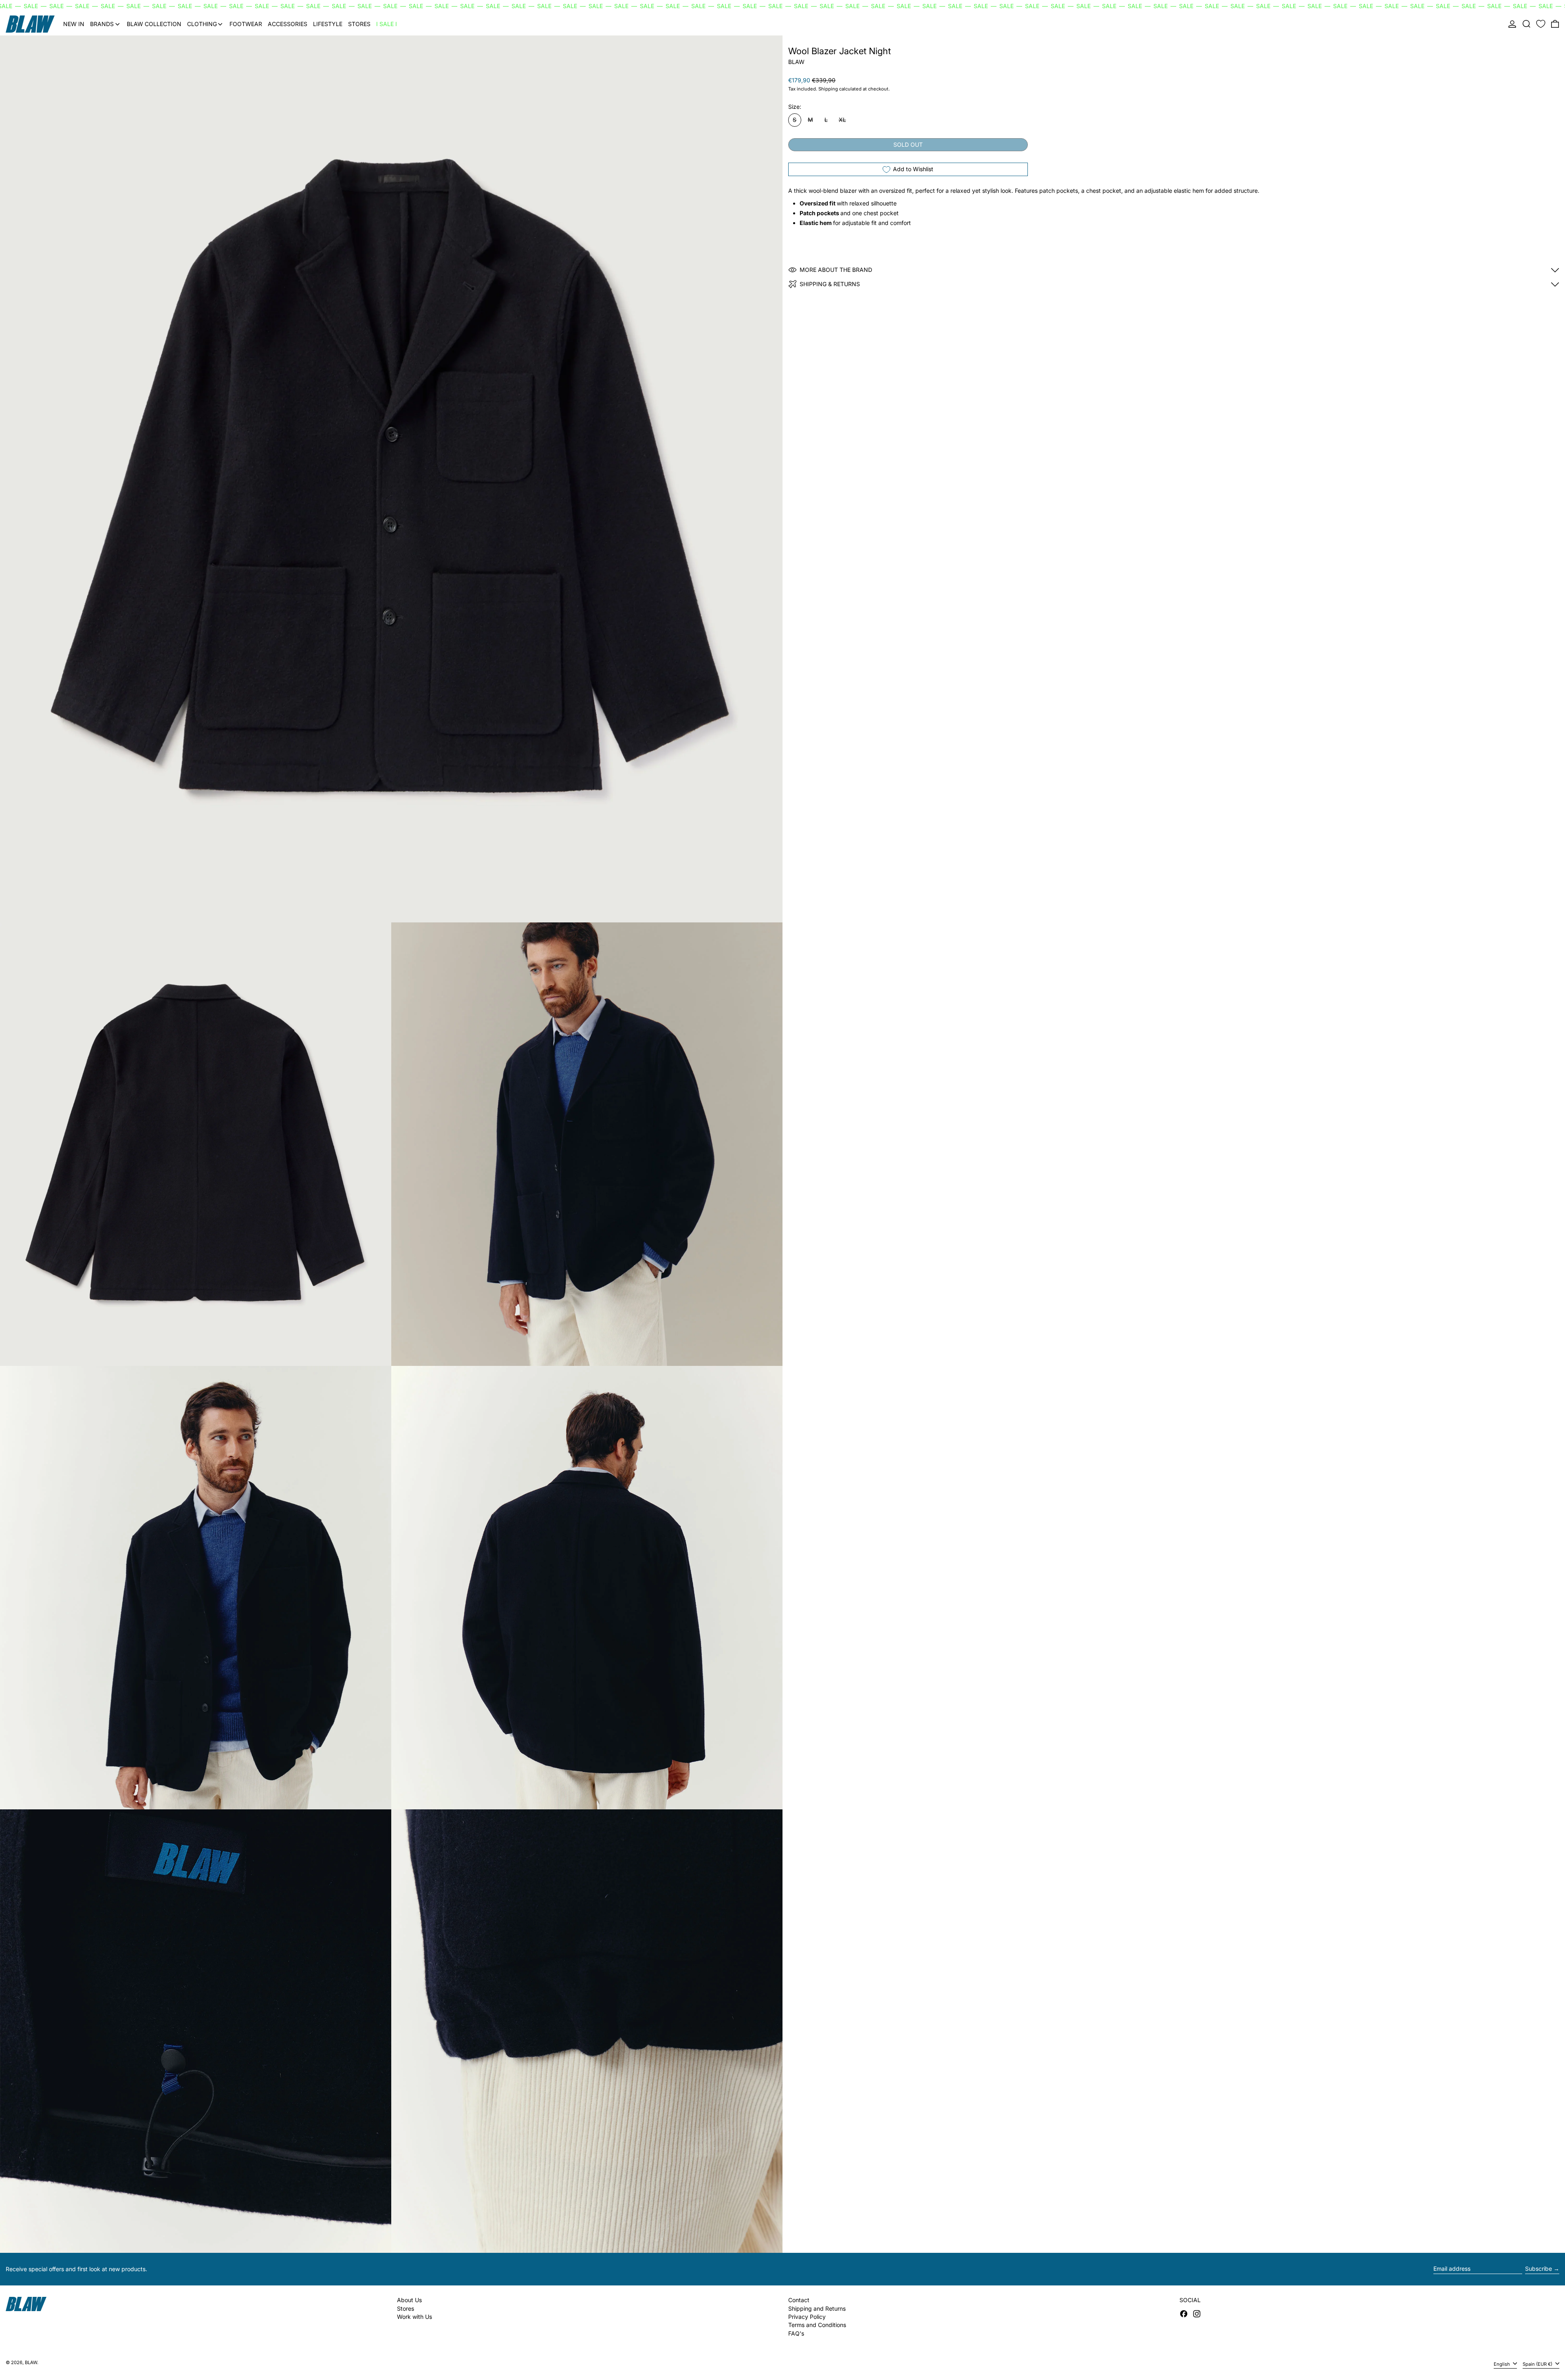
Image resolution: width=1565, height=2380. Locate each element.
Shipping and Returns (817, 2308)
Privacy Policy (807, 2317)
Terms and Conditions (817, 2325)
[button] (1526, 24)
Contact (799, 2300)
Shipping (828, 89)
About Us (409, 2300)
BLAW (796, 62)
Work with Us (414, 2317)
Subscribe (1539, 2269)
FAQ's (796, 2333)
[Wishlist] (1541, 24)
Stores (406, 2308)
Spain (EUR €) (1538, 2364)
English (1502, 2364)
